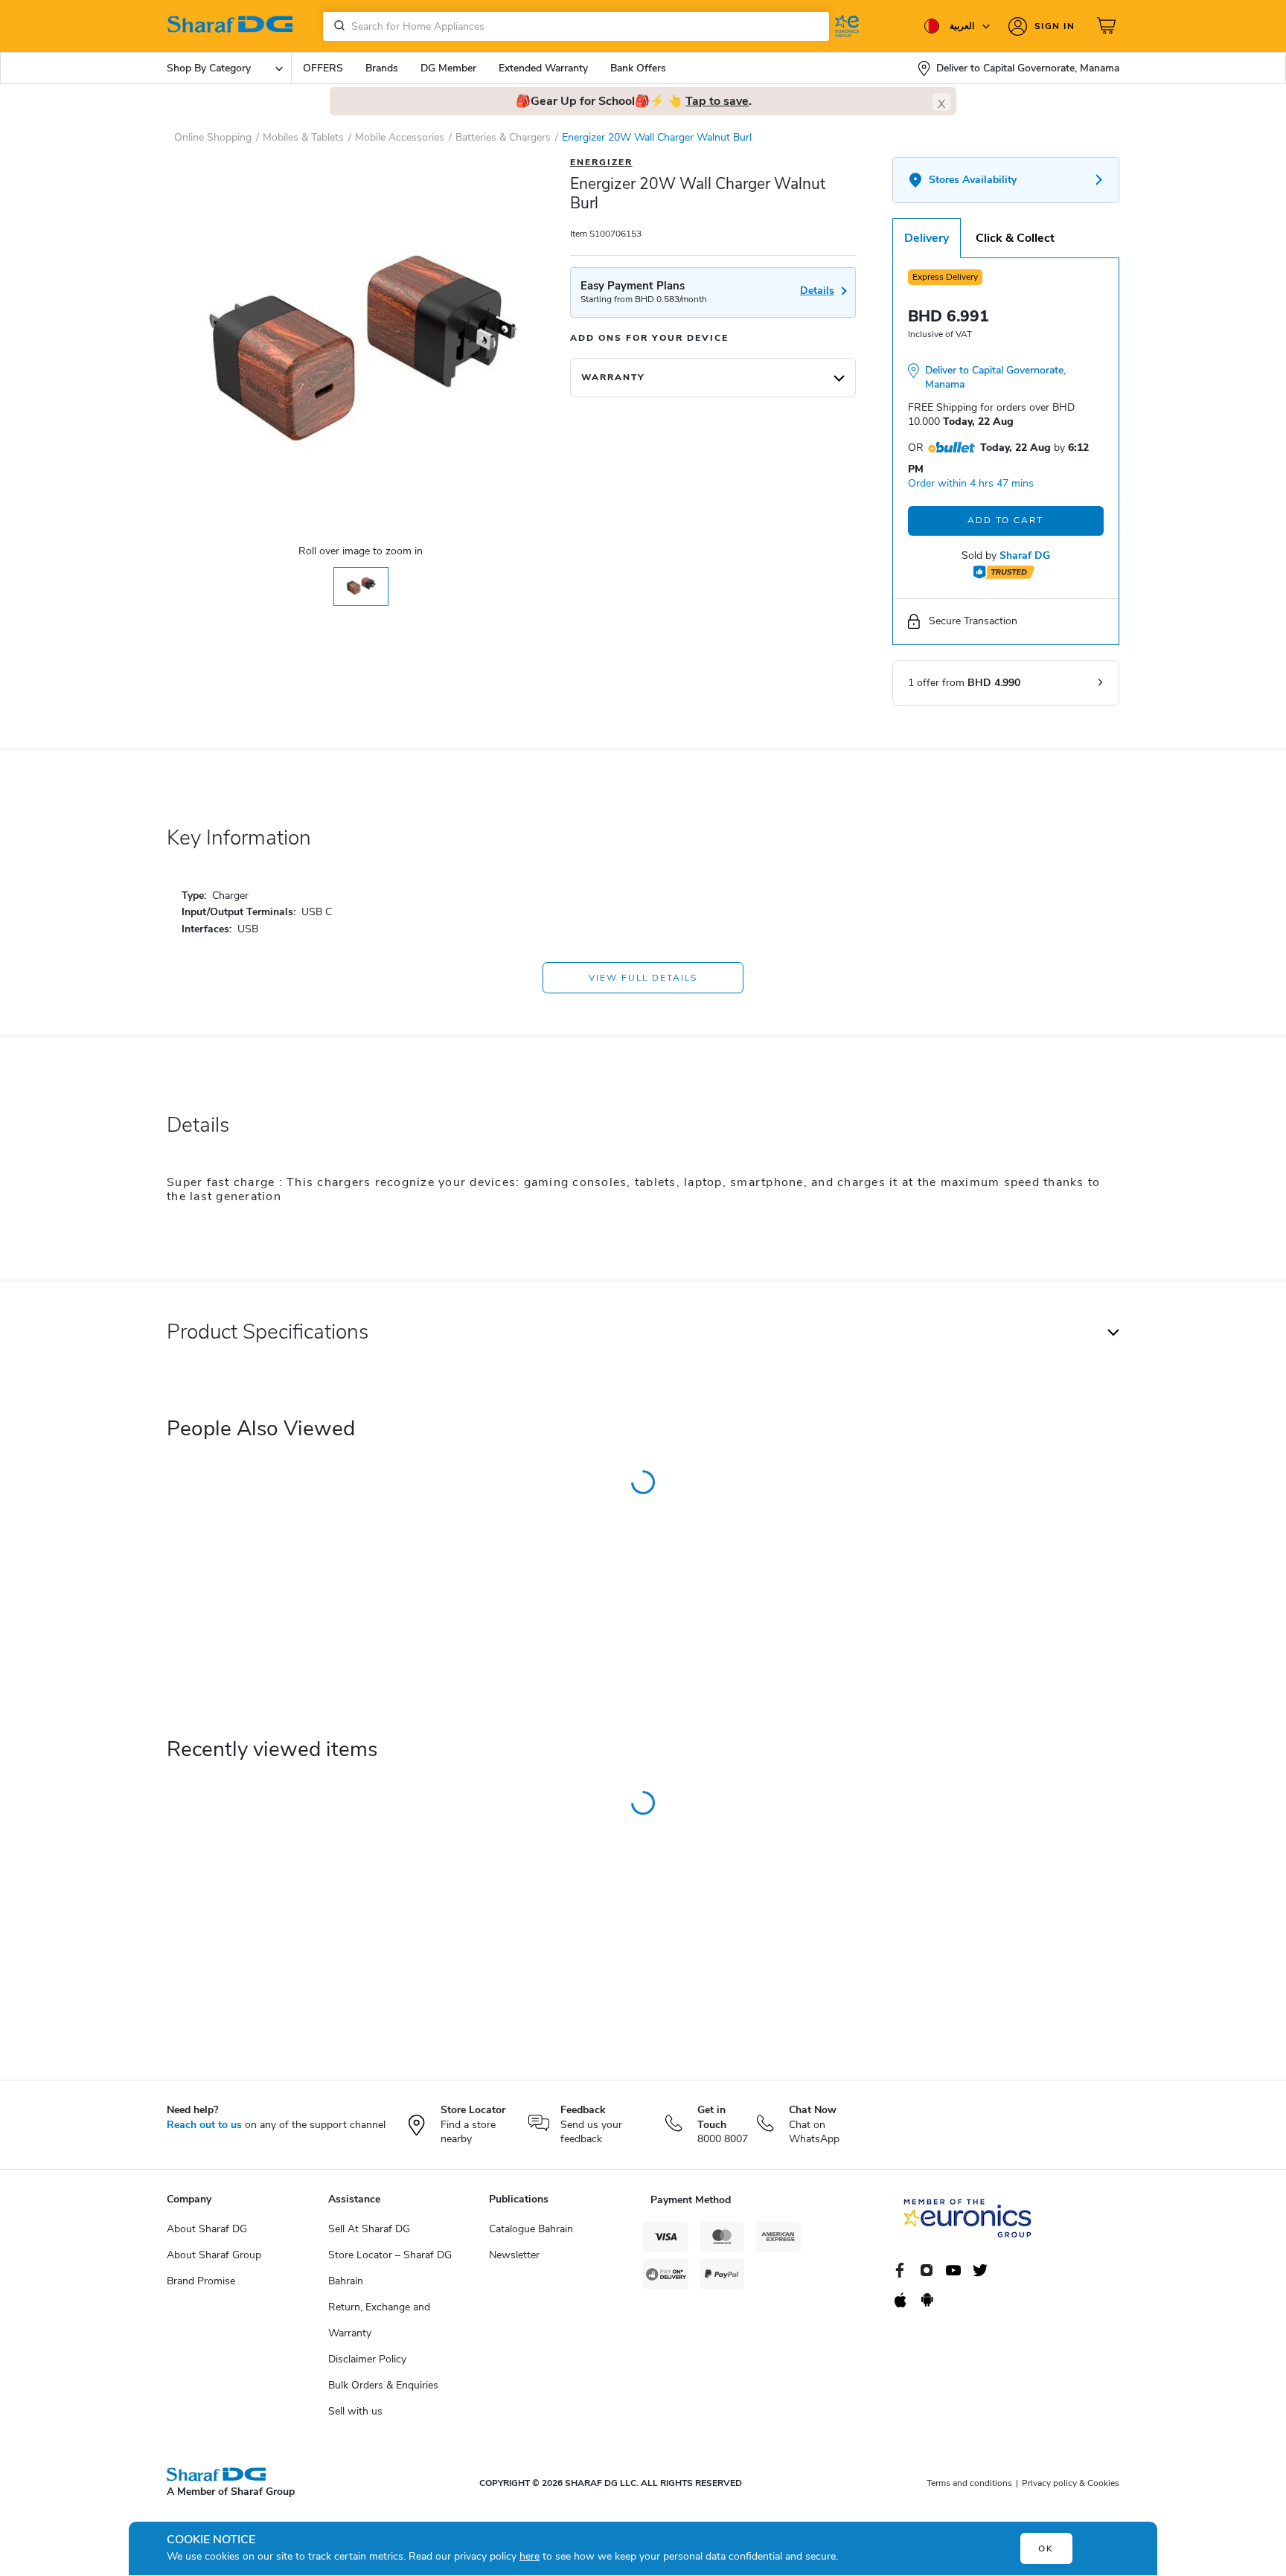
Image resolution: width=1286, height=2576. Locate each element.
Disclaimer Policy (367, 2359)
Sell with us (355, 2411)
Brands (382, 68)
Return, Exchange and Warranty (379, 2320)
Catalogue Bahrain (531, 2229)
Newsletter (514, 2255)
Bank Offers (638, 68)
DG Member (448, 68)
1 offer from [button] (964, 683)
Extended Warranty (543, 68)
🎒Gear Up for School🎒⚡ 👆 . (634, 101)
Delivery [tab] (927, 238)
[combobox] (576, 26)
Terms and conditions (969, 2483)
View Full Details (643, 978)
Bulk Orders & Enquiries (383, 2385)
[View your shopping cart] (1108, 26)
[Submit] (336, 26)
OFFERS (323, 68)
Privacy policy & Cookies (1071, 2483)
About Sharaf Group (214, 2255)
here (530, 2556)
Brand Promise (201, 2281)
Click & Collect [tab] (1015, 238)
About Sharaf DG (207, 2229)
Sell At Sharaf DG (369, 2229)
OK (1046, 2548)
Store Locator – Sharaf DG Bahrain (390, 2268)
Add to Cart (1005, 520)
